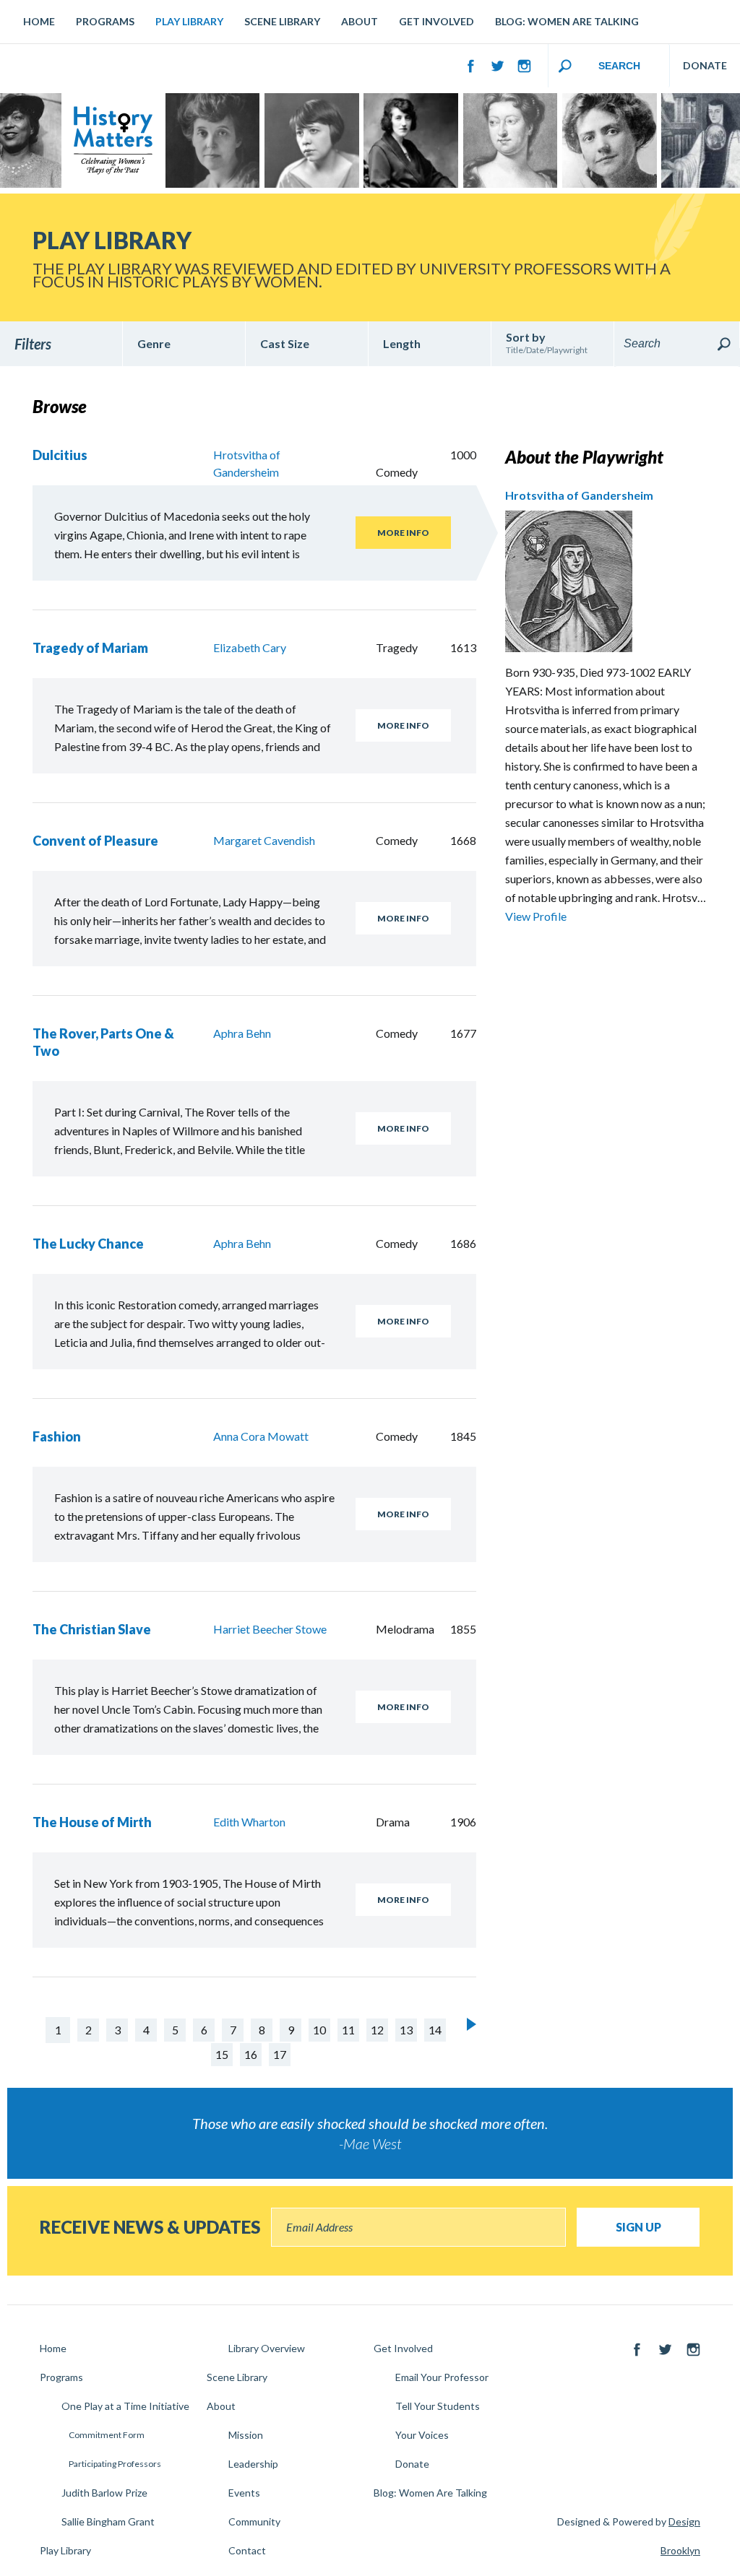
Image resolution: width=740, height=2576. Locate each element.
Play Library (189, 21)
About (360, 21)
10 (319, 2030)
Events (244, 2493)
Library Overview (267, 2348)
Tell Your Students (438, 2406)
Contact (247, 2550)
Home (39, 21)
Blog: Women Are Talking (567, 21)
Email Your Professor (442, 2377)
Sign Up (638, 2227)
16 (251, 2054)
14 (435, 2030)
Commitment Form (107, 2435)
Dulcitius (60, 455)
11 (348, 2030)
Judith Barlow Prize (104, 2493)
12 (377, 2030)
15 (222, 2054)
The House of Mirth (92, 1822)
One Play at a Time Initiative (125, 2406)
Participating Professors (115, 2464)
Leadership (253, 2464)
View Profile (536, 916)
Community (254, 2521)
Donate (412, 2464)
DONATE (705, 65)
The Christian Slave (92, 1629)
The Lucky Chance (88, 1244)
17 (280, 2054)
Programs (105, 21)
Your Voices (422, 2435)
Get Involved (436, 21)
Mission (246, 2435)
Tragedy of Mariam (90, 648)
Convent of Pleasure (95, 841)
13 (406, 2030)
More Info (403, 533)
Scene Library (282, 21)
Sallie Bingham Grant (108, 2521)
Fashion (57, 1436)
